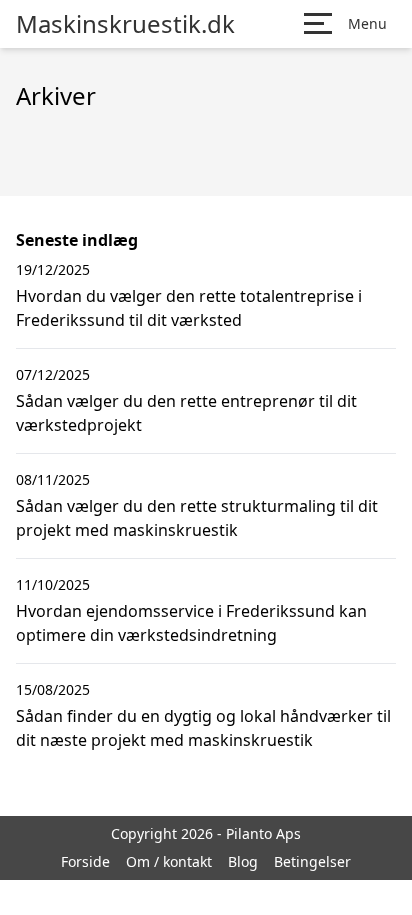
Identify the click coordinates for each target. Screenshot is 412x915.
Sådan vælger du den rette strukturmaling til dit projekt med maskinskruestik (197, 518)
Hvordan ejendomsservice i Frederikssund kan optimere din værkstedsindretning (191, 623)
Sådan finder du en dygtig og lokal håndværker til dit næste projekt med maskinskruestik (203, 728)
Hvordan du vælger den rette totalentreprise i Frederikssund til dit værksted (189, 308)
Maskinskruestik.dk (125, 24)
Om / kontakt (169, 861)
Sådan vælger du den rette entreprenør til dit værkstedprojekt (186, 413)
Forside (85, 861)
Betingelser (312, 861)
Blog (243, 861)
